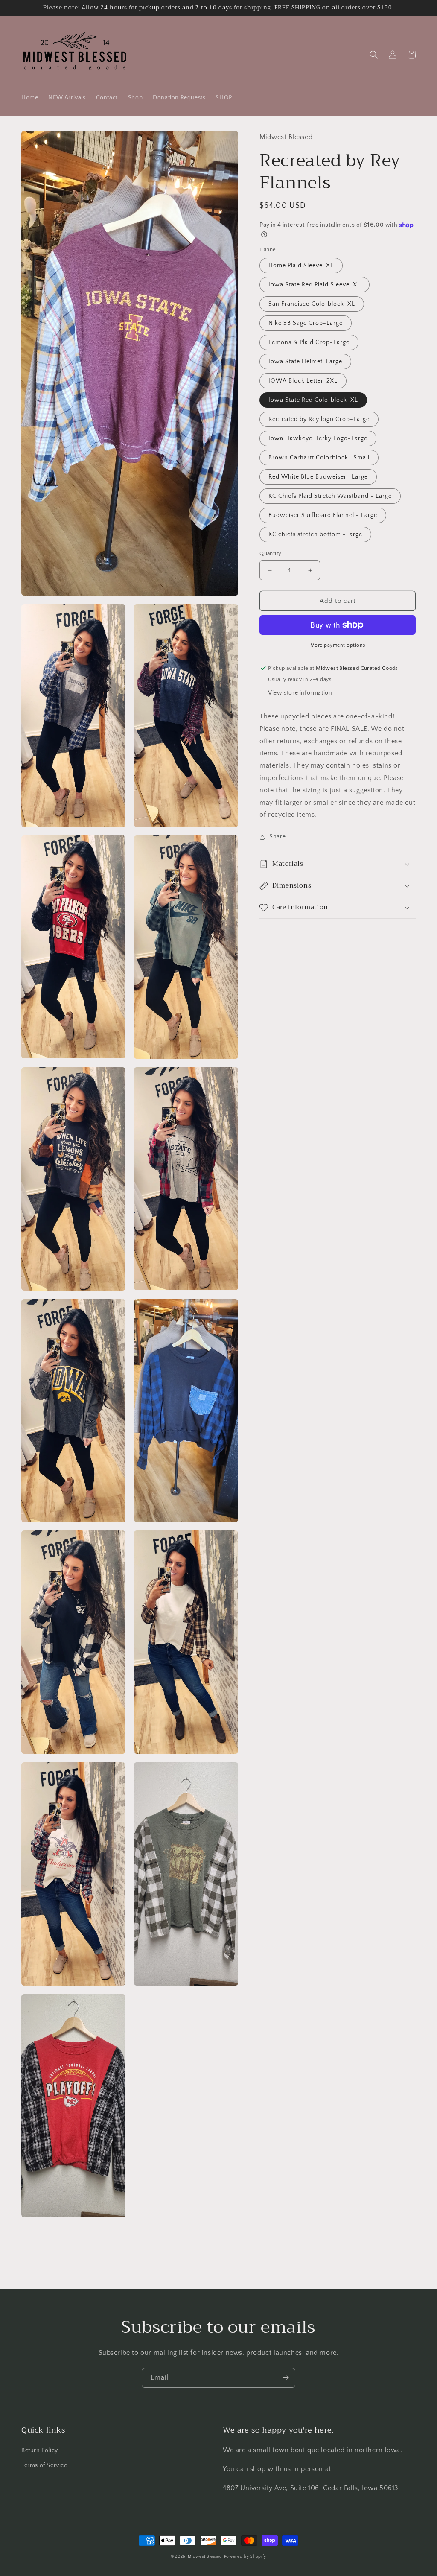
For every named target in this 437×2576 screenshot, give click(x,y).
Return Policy (40, 2450)
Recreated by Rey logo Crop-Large (319, 419)
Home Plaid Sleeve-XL (301, 266)
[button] (374, 55)
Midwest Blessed (205, 2557)
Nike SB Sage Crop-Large (306, 323)
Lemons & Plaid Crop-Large (309, 342)
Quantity (270, 553)
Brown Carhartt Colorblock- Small (319, 458)
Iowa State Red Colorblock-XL (313, 400)
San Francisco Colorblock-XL (312, 304)
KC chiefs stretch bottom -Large (315, 534)
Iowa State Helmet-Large (305, 362)
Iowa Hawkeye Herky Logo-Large (318, 438)
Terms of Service (44, 2465)
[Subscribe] (286, 2378)
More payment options (338, 645)
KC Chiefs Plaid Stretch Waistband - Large (330, 496)
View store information (300, 693)
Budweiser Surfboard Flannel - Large (323, 515)
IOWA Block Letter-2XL (303, 381)
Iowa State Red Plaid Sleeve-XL (315, 285)
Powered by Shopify (245, 2557)
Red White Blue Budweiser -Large (318, 477)
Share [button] (277, 837)
